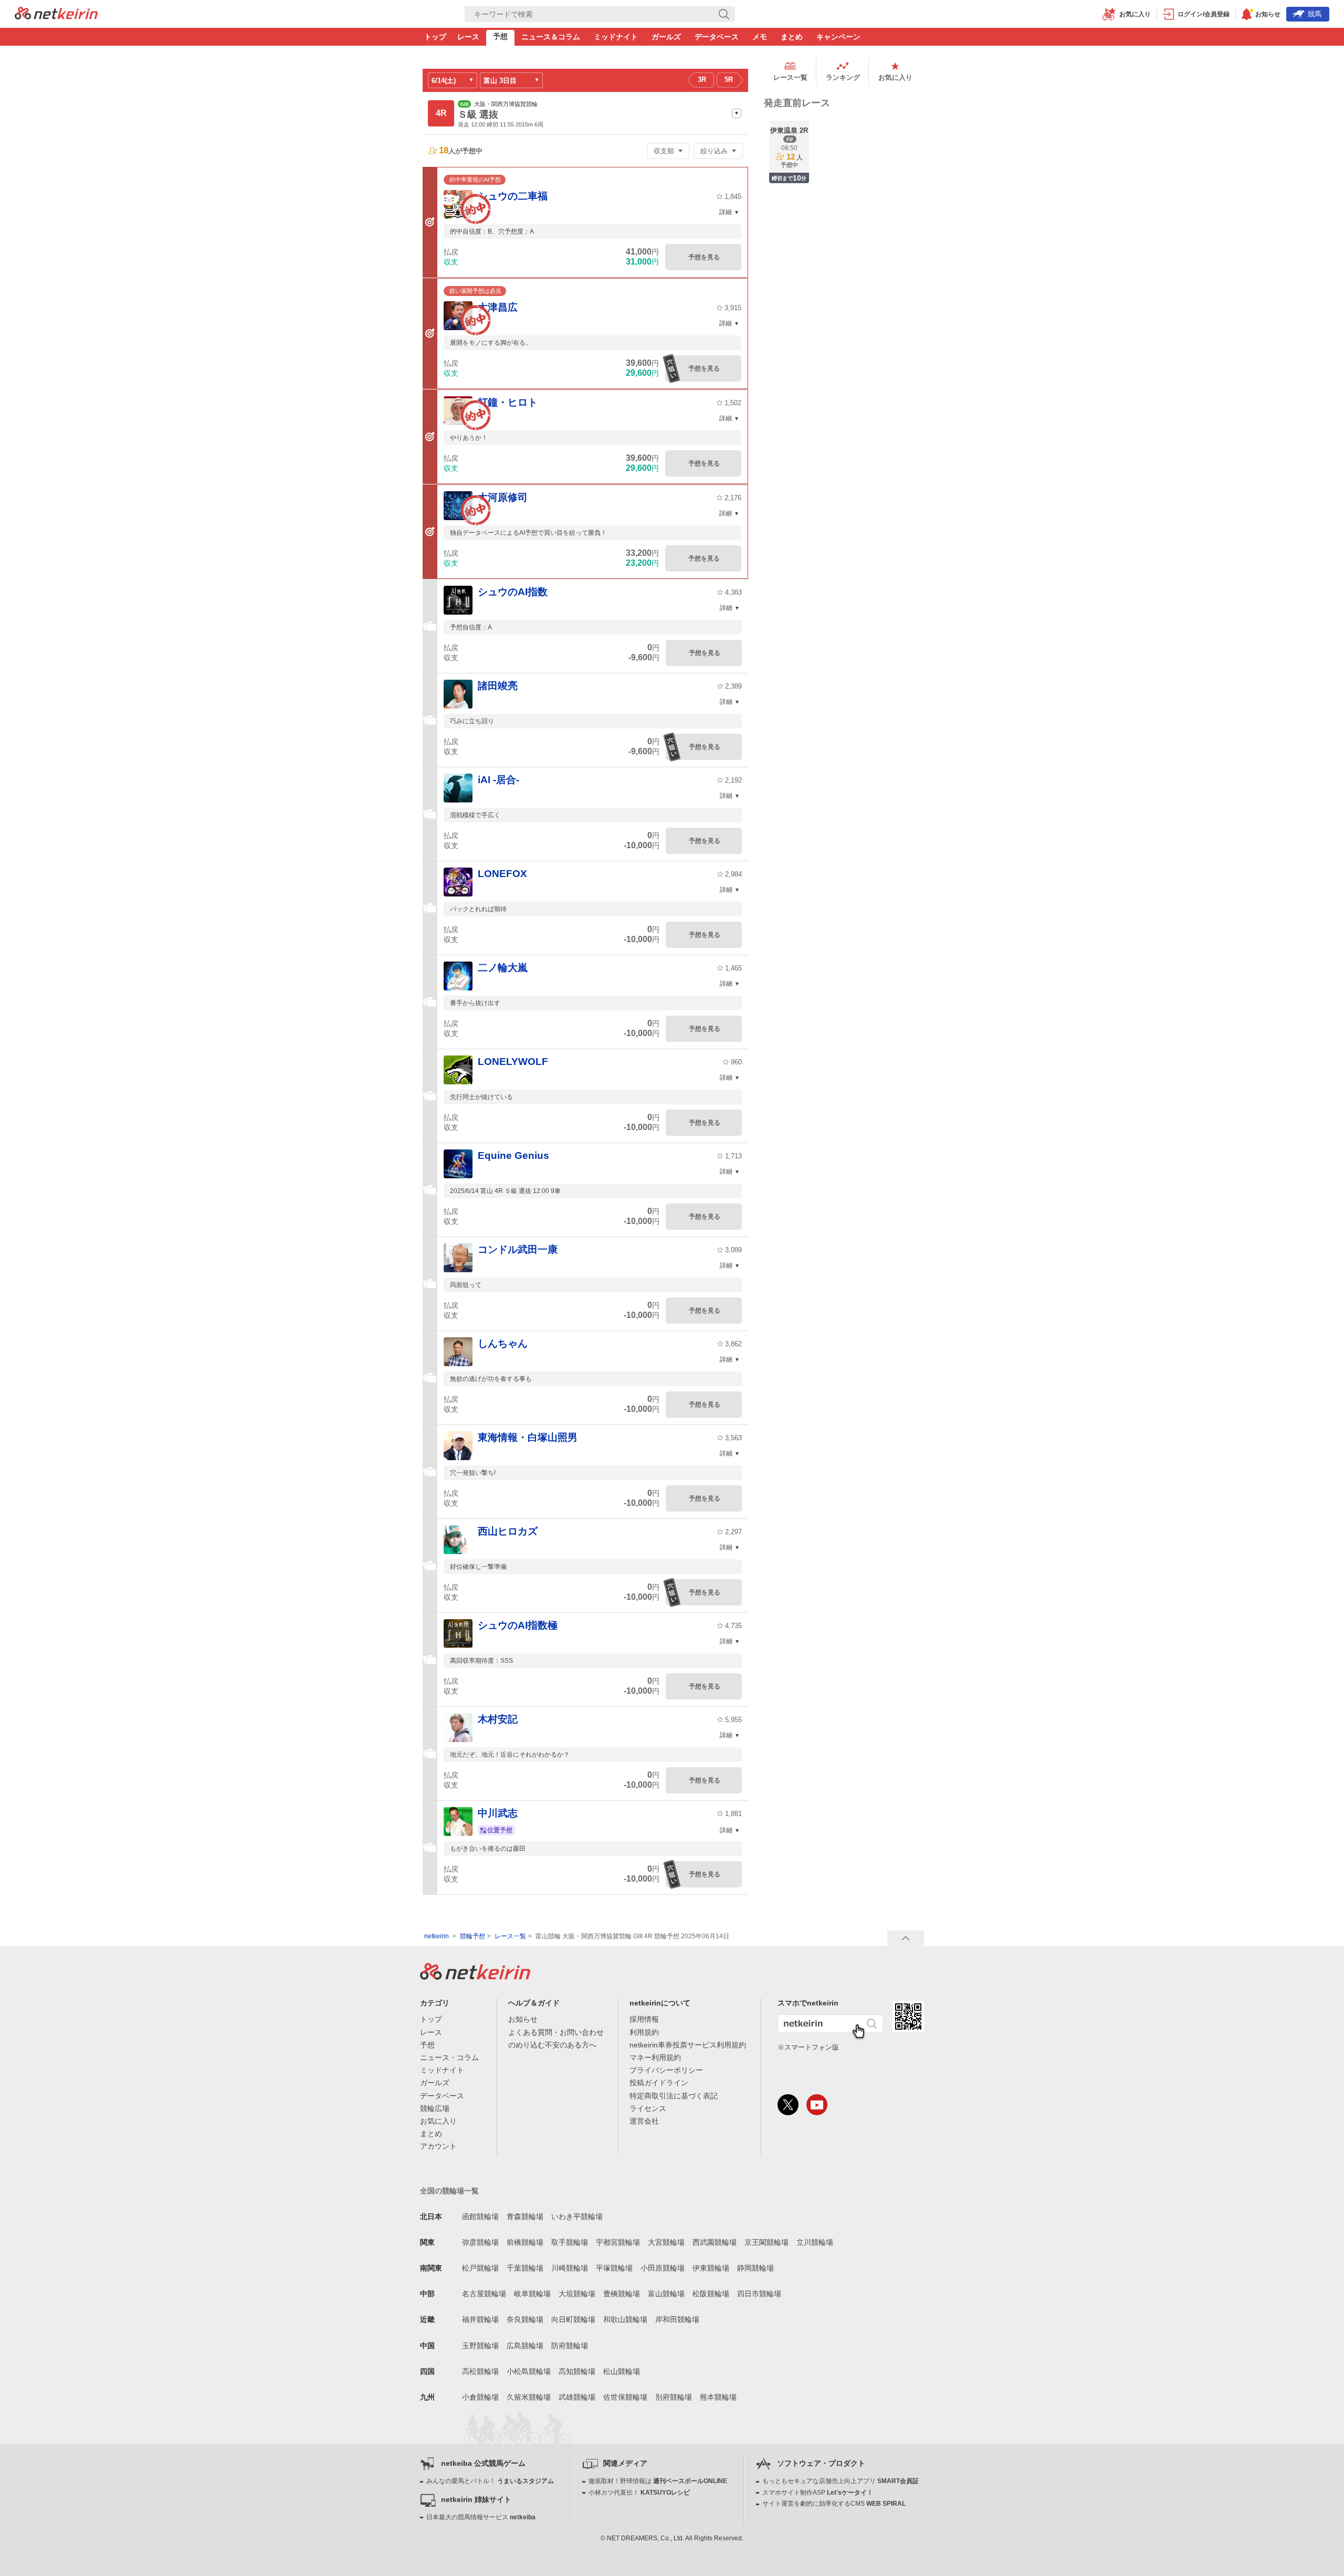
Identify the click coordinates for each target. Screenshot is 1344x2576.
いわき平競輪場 (577, 2216)
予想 (500, 36)
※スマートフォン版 (808, 2047)
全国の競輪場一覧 (449, 2191)
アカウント (438, 2146)
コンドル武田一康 (518, 1249)
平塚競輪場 (614, 2268)
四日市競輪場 (759, 2294)
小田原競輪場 (663, 2268)
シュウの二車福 (513, 196)
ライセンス (648, 2108)
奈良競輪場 (525, 2319)
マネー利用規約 (655, 2057)
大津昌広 (498, 307)
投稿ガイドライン (659, 2083)
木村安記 (498, 1719)
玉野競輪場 (480, 2346)
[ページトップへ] (906, 1938)
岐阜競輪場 (532, 2294)
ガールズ (666, 37)
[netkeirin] (475, 1977)
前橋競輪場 (525, 2242)
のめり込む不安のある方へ (552, 2045)
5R (729, 80)
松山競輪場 (622, 2371)
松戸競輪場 (480, 2268)
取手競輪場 (570, 2242)
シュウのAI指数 (513, 592)
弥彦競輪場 (480, 2242)
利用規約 (644, 2032)
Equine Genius (513, 1155)
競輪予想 (472, 1936)
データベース (717, 37)
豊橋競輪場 (622, 2294)
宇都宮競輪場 (618, 2242)
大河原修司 (503, 497)
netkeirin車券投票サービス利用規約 (688, 2045)
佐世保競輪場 (625, 2397)
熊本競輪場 (718, 2397)
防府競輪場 (570, 2346)
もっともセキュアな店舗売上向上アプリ (841, 2481)
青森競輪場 (525, 2216)
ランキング (843, 77)
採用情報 (644, 2019)
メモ (760, 37)
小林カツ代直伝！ (639, 2493)
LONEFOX (502, 874)
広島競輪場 (525, 2346)
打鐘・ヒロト (508, 402)
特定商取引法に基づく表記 (674, 2096)
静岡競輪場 (755, 2268)
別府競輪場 (674, 2397)
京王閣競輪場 (766, 2242)
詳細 (726, 212)
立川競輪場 (815, 2242)
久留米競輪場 (529, 2397)
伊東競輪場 (711, 2268)
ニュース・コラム (449, 2057)
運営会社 (644, 2121)
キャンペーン (838, 37)
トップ (435, 37)
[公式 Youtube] (817, 2105)
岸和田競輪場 (677, 2319)
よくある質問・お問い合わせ (556, 2032)
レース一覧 (790, 77)
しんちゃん (503, 1343)
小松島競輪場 (529, 2371)
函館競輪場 (480, 2216)
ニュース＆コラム (551, 37)
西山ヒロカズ (508, 1531)
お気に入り (895, 77)
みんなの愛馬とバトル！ (490, 2481)
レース (468, 37)
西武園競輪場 (715, 2242)
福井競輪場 (480, 2319)
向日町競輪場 (573, 2319)
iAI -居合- (498, 780)
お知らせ (523, 2019)
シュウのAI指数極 (518, 1625)
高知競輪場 (577, 2371)
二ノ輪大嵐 (503, 968)
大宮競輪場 (666, 2242)
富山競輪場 (666, 2294)
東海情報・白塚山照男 (528, 1437)
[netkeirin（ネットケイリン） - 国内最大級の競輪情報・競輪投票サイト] (56, 16)
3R (702, 80)
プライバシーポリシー (666, 2070)
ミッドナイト (616, 37)
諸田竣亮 (498, 686)
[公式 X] (788, 2105)
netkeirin (437, 1936)
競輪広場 (435, 2108)
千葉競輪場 (525, 2268)
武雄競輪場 (577, 2397)
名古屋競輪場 (484, 2294)
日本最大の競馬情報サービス (481, 2517)
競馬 (1315, 14)
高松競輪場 (480, 2371)
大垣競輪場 (577, 2294)
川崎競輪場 (570, 2268)
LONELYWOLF (513, 1062)
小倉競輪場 (480, 2397)
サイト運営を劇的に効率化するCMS (834, 2504)
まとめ (792, 37)
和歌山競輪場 (625, 2319)
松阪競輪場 (711, 2294)
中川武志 (498, 1813)
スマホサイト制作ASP (818, 2493)
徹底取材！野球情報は (658, 2481)
